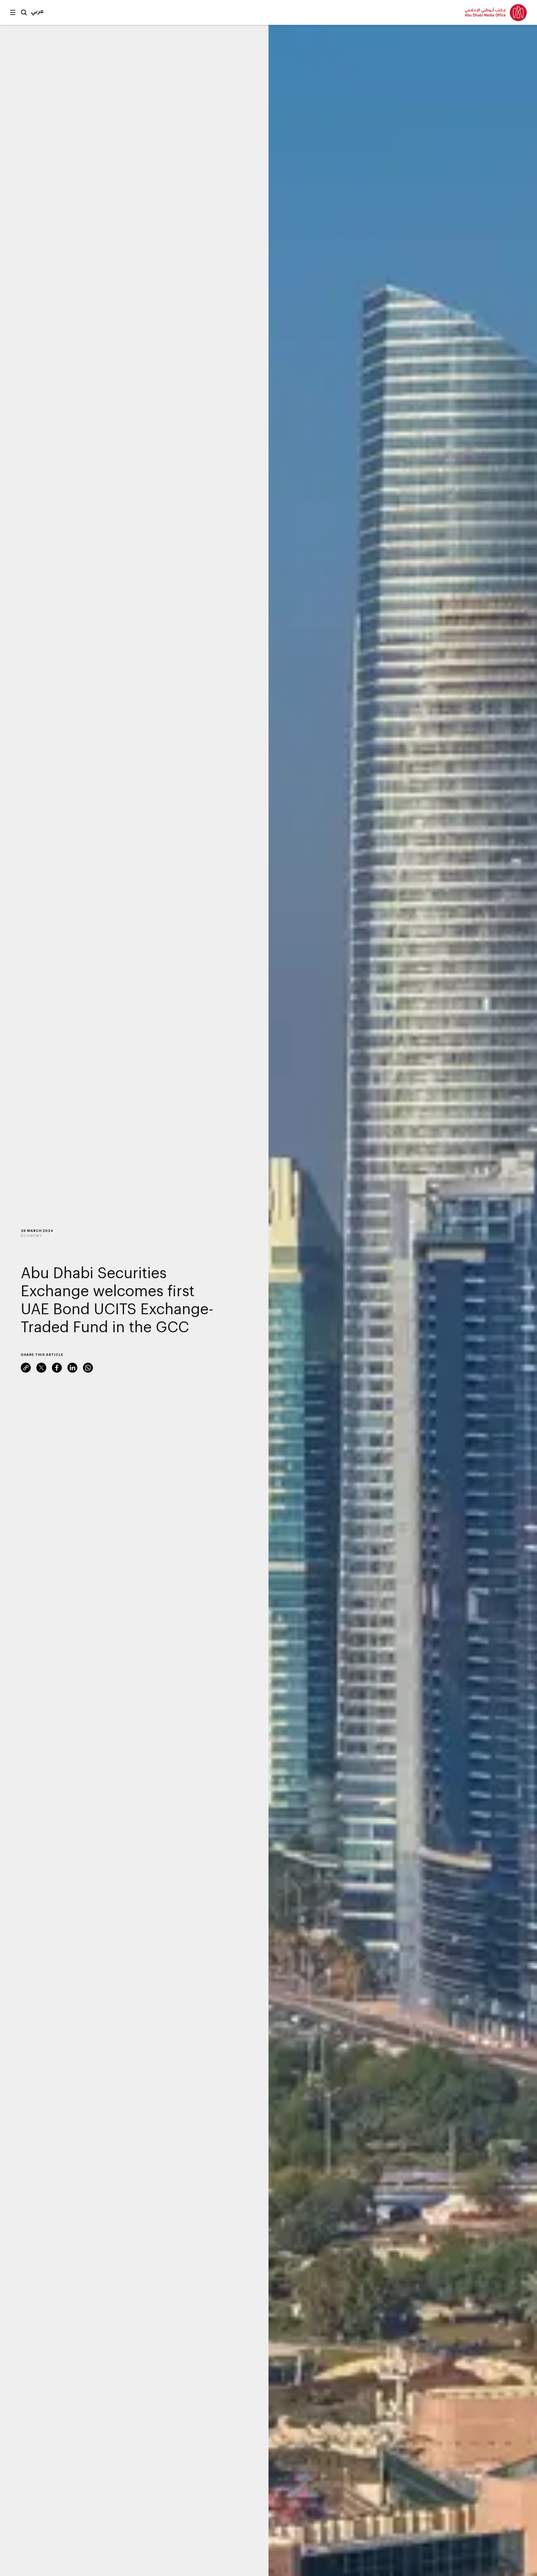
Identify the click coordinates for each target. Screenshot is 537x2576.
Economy (31, 1236)
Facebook (57, 1368)
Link (26, 1368)
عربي (37, 11)
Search (24, 12)
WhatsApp (88, 1368)
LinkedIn (72, 1368)
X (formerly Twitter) (41, 1368)
